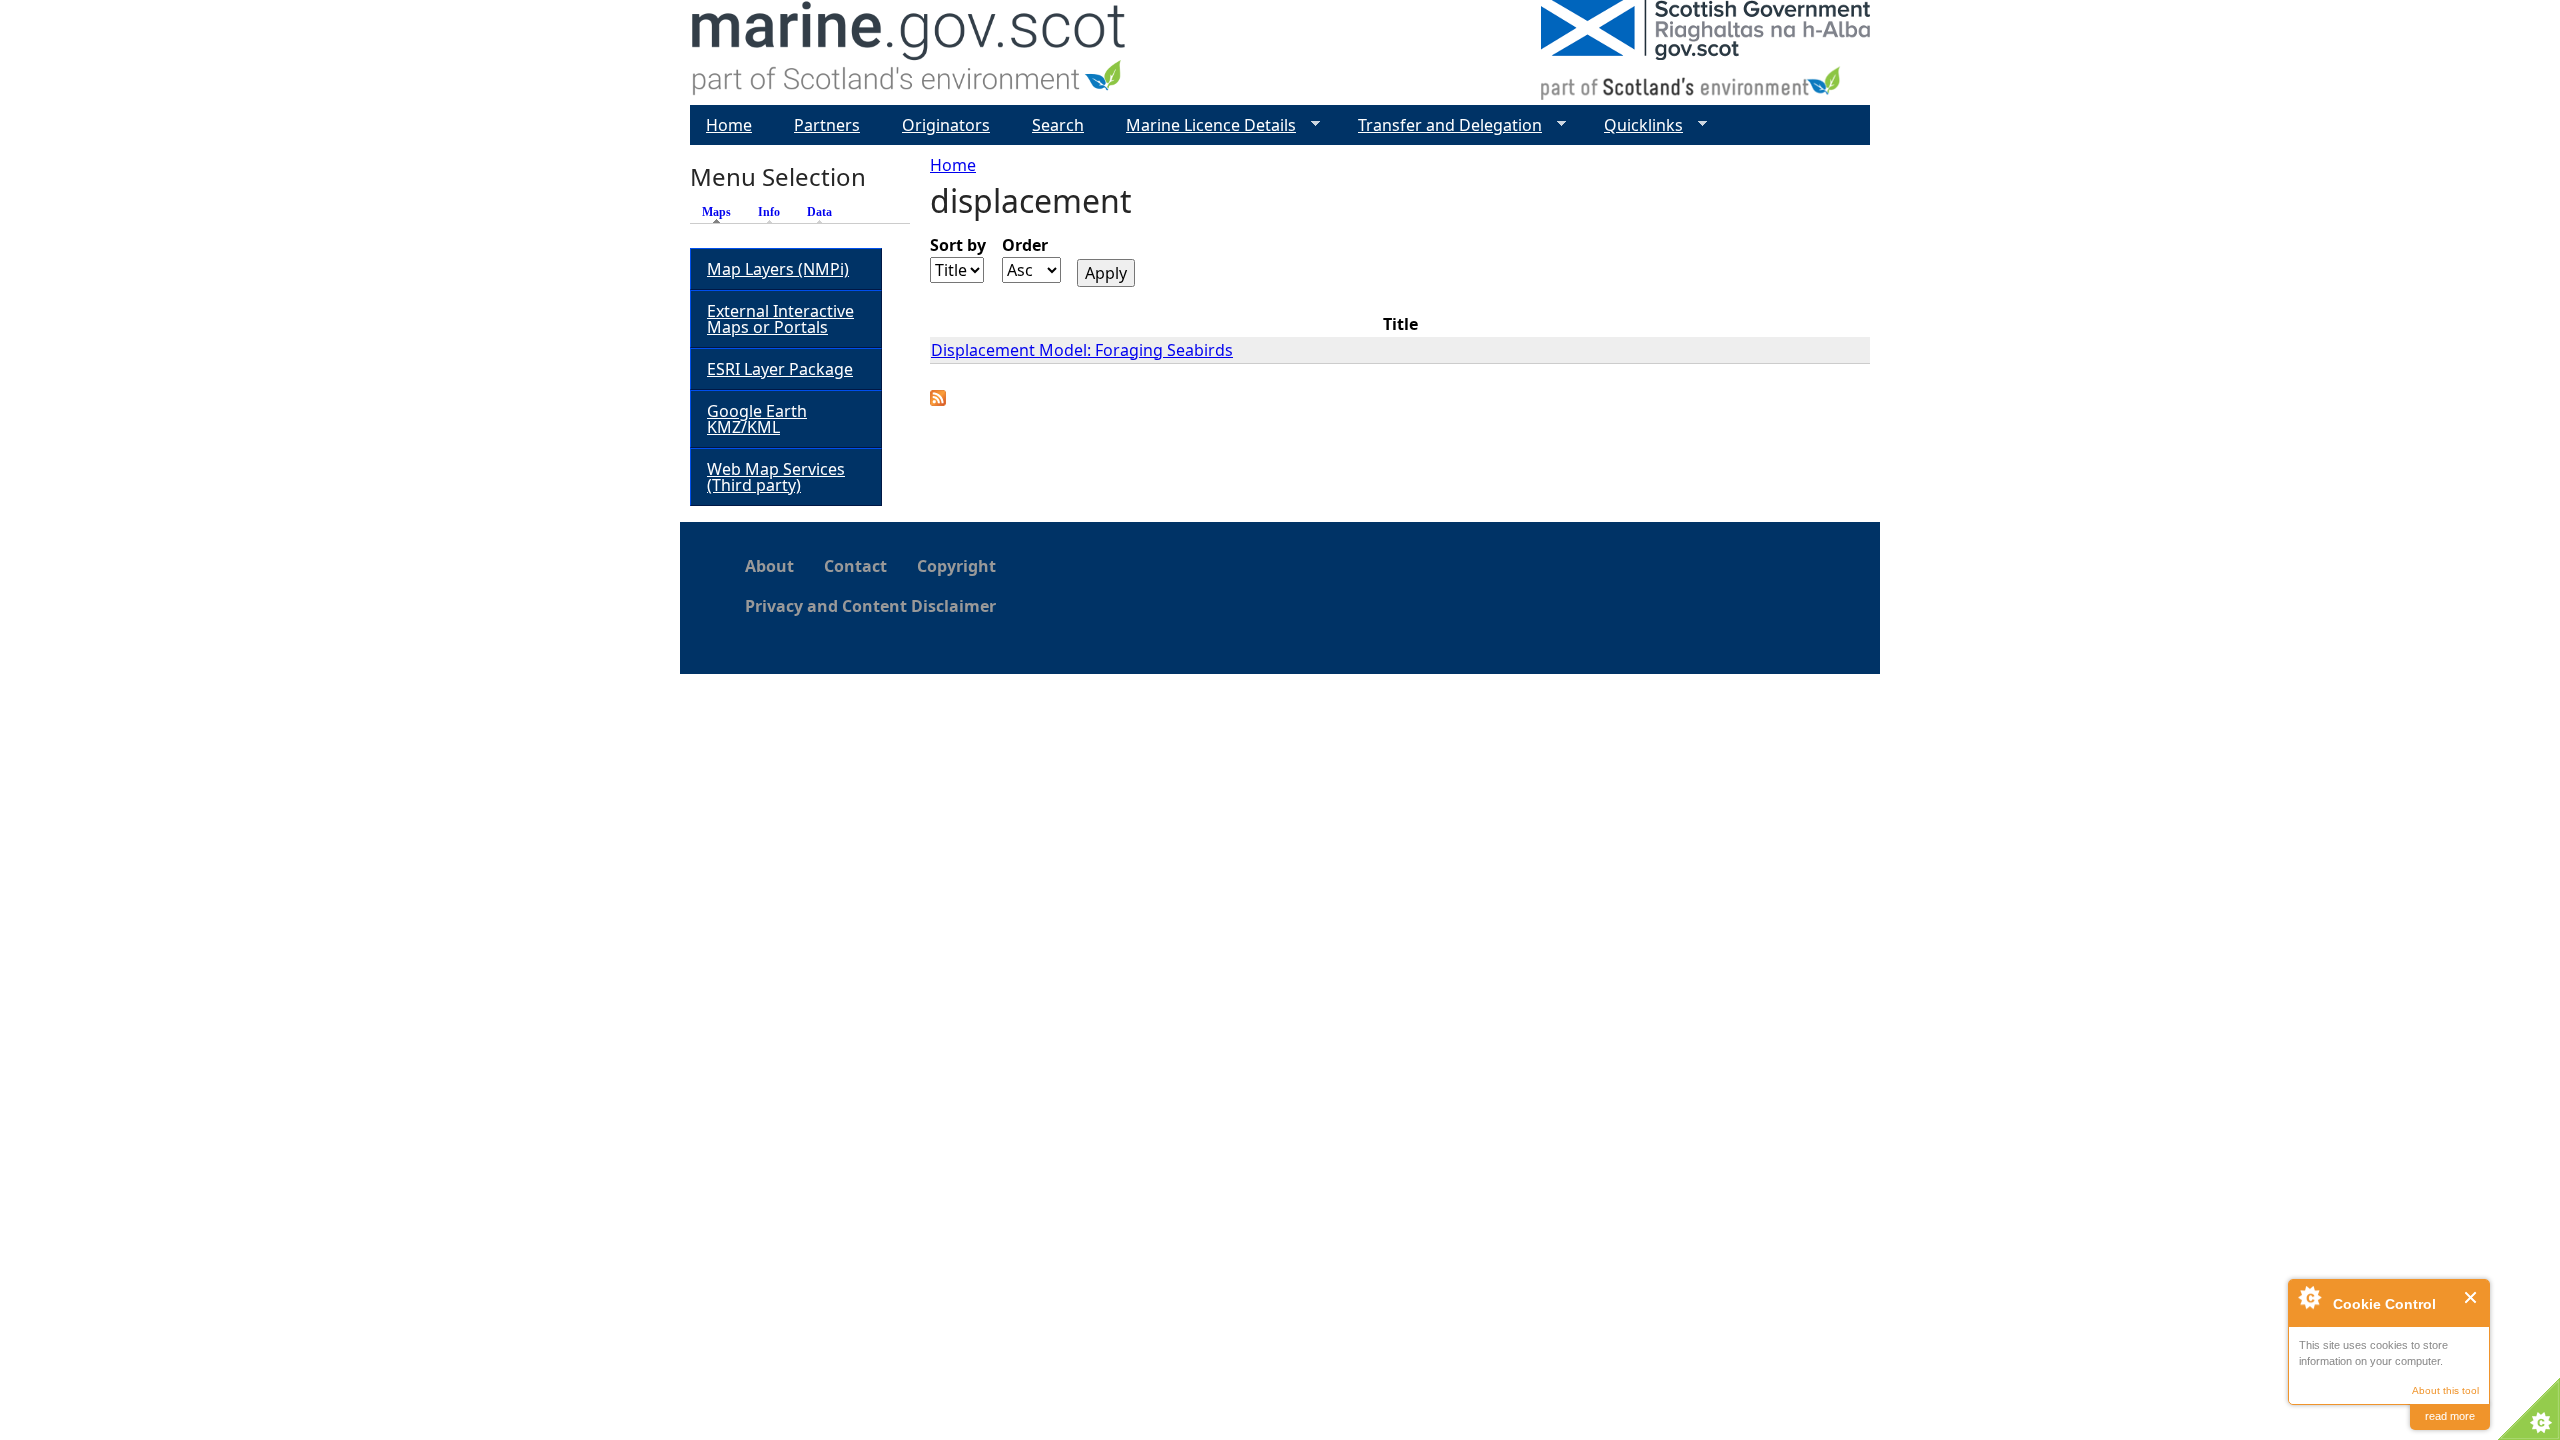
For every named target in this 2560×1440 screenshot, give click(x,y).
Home (953, 165)
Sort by (958, 245)
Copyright (956, 566)
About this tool (2445, 1390)
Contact (855, 566)
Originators (946, 125)
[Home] (909, 52)
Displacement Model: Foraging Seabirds (1082, 350)
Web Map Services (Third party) (776, 477)
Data (819, 212)
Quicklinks (1635, 125)
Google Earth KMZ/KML (757, 419)
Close (2471, 1297)
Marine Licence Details (1203, 125)
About (769, 566)
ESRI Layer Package (780, 369)
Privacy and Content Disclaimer (870, 606)
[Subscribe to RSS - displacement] (938, 400)
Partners (827, 125)
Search (1058, 125)
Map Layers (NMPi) (778, 269)
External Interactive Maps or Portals (780, 319)
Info (769, 212)
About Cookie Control (2309, 1297)
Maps (721, 212)
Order (1025, 245)
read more (2450, 1416)
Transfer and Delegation (1442, 125)
